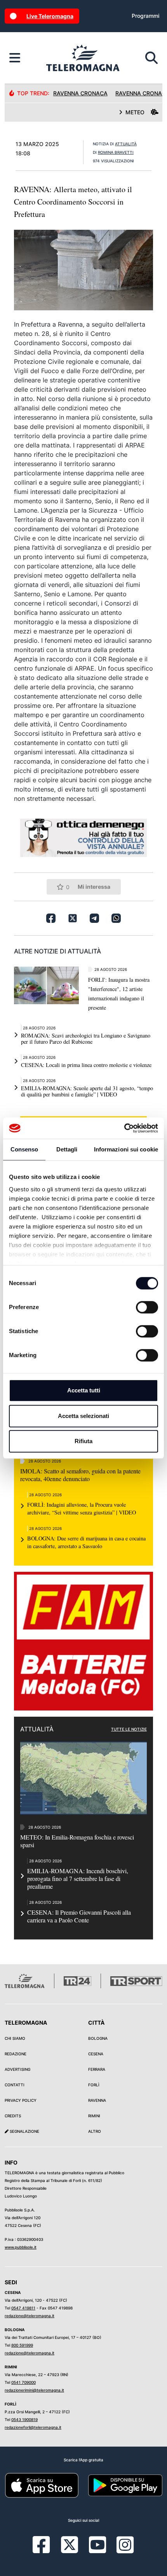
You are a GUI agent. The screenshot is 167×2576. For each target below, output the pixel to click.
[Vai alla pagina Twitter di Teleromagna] (70, 2544)
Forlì (94, 2085)
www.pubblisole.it (21, 2247)
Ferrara (97, 2069)
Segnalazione (24, 2131)
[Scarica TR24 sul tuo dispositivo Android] (125, 2485)
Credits (13, 2116)
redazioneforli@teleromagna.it (33, 2427)
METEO (135, 112)
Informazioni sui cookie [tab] (126, 1149)
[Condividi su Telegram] (94, 918)
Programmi (145, 16)
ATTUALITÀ (126, 144)
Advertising (17, 2069)
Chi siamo (15, 2038)
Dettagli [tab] (67, 1149)
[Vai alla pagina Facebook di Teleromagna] (46, 2550)
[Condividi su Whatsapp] (116, 918)
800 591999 (22, 2345)
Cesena (96, 2054)
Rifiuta (83, 1441)
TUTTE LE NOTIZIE (129, 1729)
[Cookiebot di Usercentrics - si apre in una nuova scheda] (124, 1128)
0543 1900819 (24, 2419)
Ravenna (97, 2100)
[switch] (147, 1307)
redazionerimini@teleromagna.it (34, 2390)
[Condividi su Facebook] (51, 918)
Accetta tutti (84, 1390)
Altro (95, 2131)
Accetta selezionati (83, 1416)
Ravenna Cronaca (80, 93)
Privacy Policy (21, 2100)
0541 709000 (23, 2382)
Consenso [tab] (24, 1149)
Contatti (15, 2085)
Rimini (94, 2116)
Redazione (16, 2054)
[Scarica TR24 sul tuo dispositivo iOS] (42, 2485)
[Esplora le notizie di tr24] (15, 58)
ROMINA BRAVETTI (116, 152)
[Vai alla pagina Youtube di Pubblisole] (97, 2550)
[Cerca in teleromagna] (151, 58)
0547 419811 (23, 2308)
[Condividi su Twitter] (73, 918)
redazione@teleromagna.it (30, 2316)
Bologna (98, 2038)
